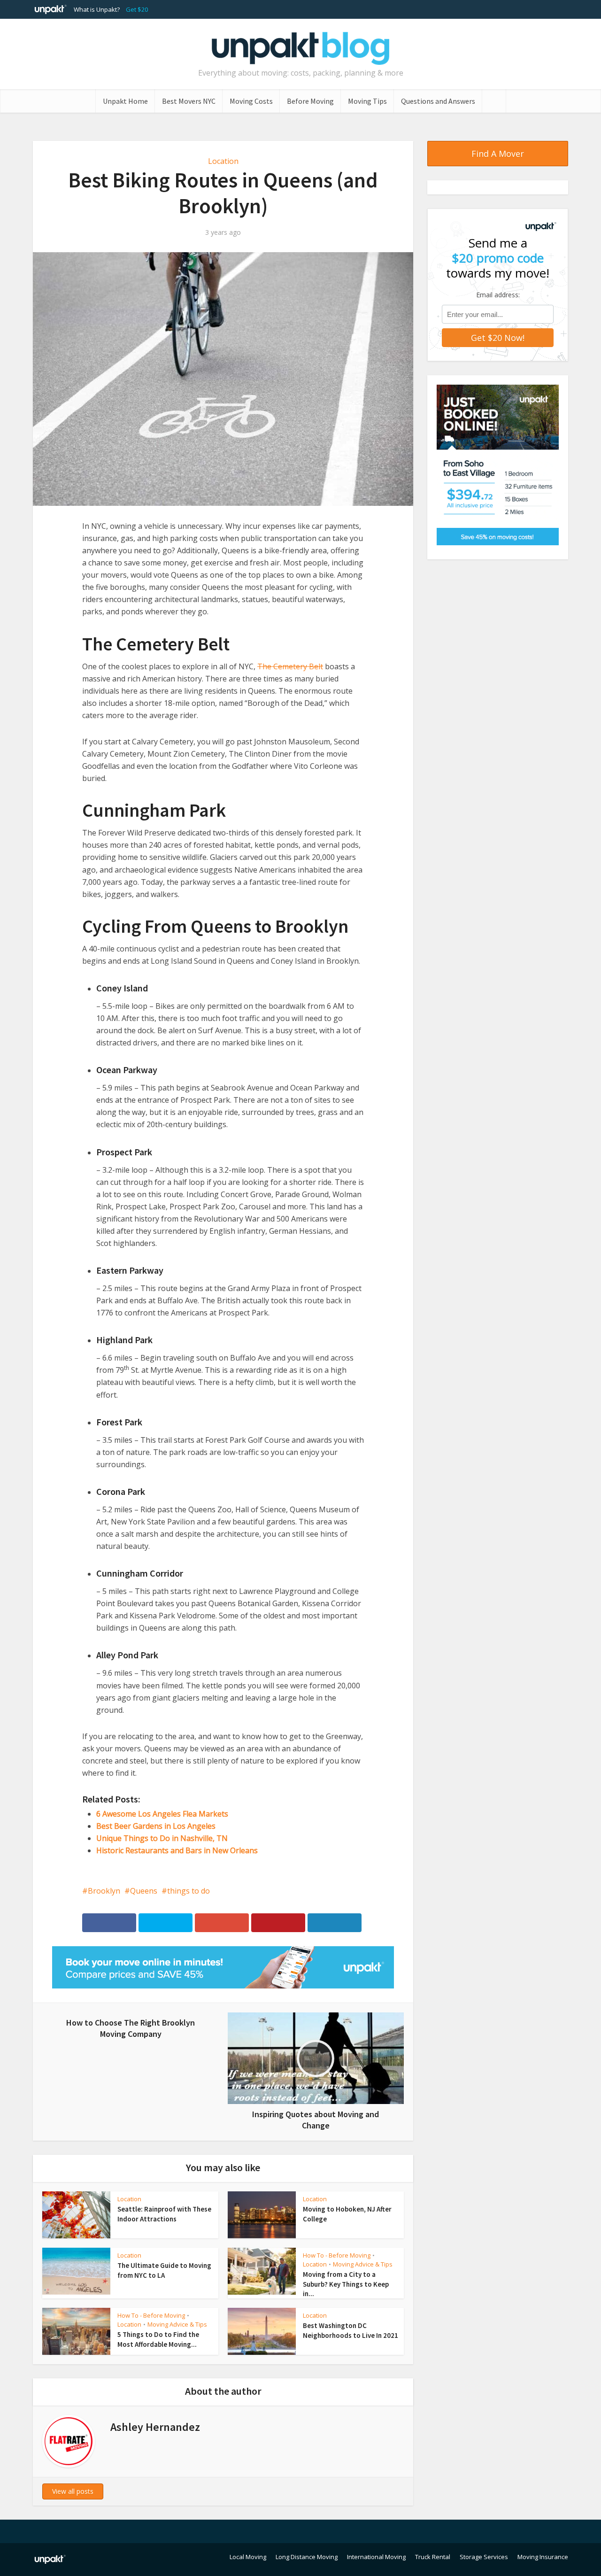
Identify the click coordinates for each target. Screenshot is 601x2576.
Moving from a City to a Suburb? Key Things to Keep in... (346, 2284)
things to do (189, 1891)
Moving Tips (367, 101)
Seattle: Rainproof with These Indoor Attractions (164, 2214)
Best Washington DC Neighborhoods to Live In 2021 (351, 2330)
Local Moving (248, 2557)
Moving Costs (251, 101)
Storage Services (484, 2557)
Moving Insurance (543, 2557)
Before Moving (310, 101)
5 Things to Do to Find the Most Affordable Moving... (158, 2339)
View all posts (73, 2491)
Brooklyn (104, 1891)
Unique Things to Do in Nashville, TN (162, 1838)
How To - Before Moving (337, 2255)
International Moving (376, 2557)
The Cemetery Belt (290, 666)
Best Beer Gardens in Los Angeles (156, 1826)
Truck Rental (433, 2557)
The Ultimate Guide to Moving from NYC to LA (164, 2270)
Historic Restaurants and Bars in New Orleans (177, 1850)
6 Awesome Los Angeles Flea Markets (162, 1814)
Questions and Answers (438, 101)
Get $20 (137, 9)
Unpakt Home (125, 101)
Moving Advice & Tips (363, 2264)
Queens (144, 1891)
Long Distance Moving (307, 2557)
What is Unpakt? (97, 9)
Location (223, 161)
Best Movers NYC (189, 101)
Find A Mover (498, 154)
